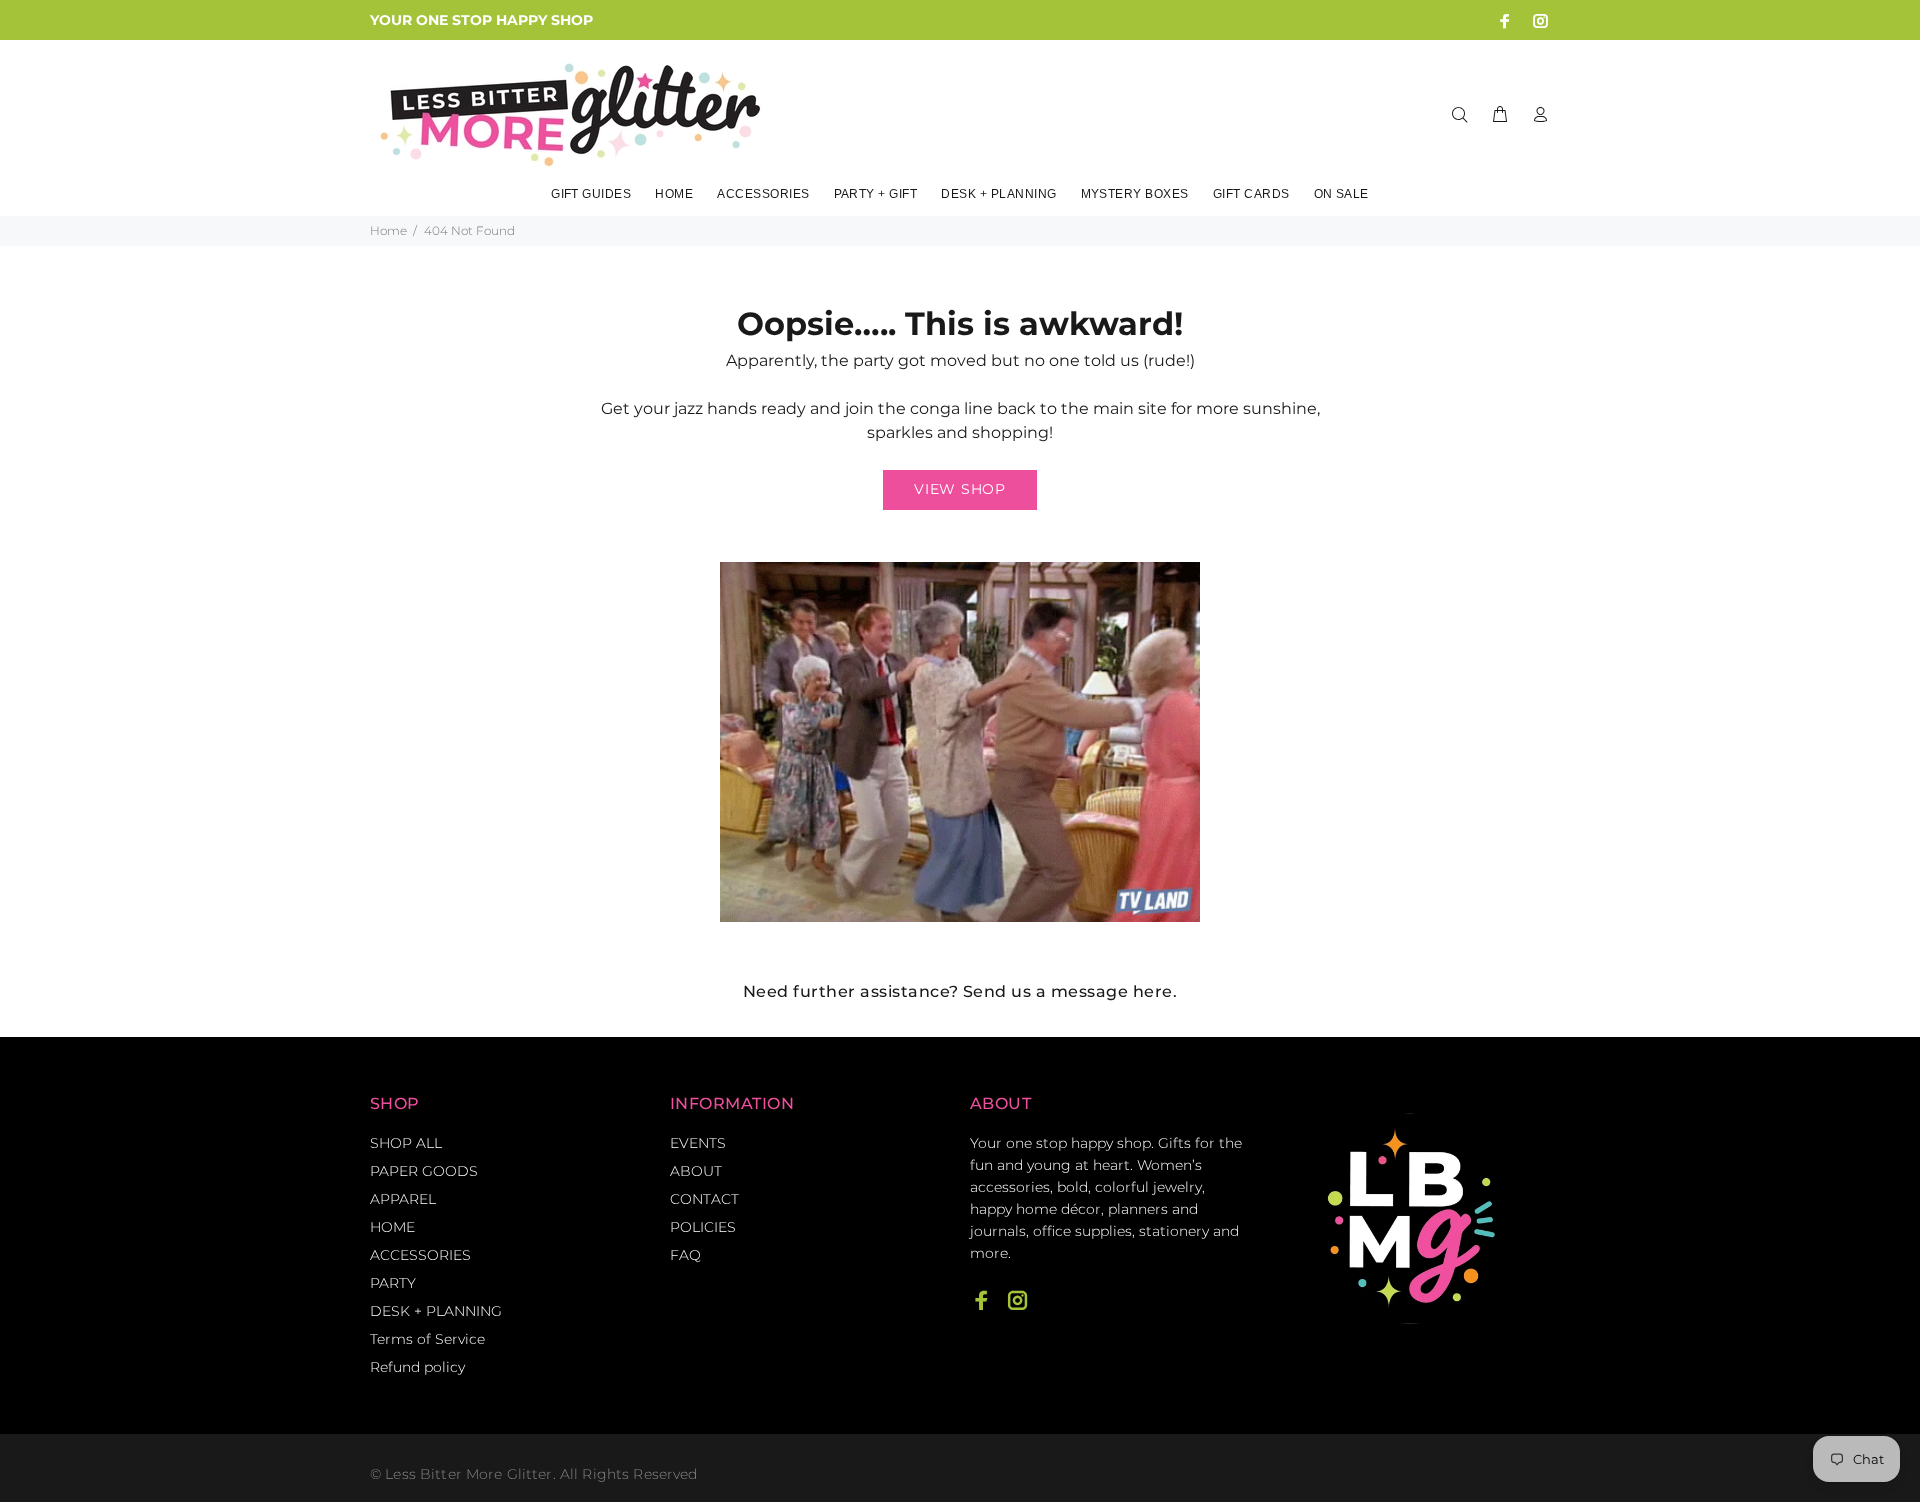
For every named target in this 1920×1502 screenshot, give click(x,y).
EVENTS (698, 1143)
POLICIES (703, 1227)
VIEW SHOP (959, 489)
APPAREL (403, 1199)
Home (388, 230)
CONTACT (704, 1199)
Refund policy (417, 1367)
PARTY (393, 1283)
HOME (392, 1227)
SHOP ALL (406, 1143)
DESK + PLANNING (436, 1311)
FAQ (685, 1255)
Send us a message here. (1070, 991)
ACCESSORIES (420, 1255)
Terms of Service (427, 1339)
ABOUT (696, 1171)
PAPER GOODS (424, 1171)
